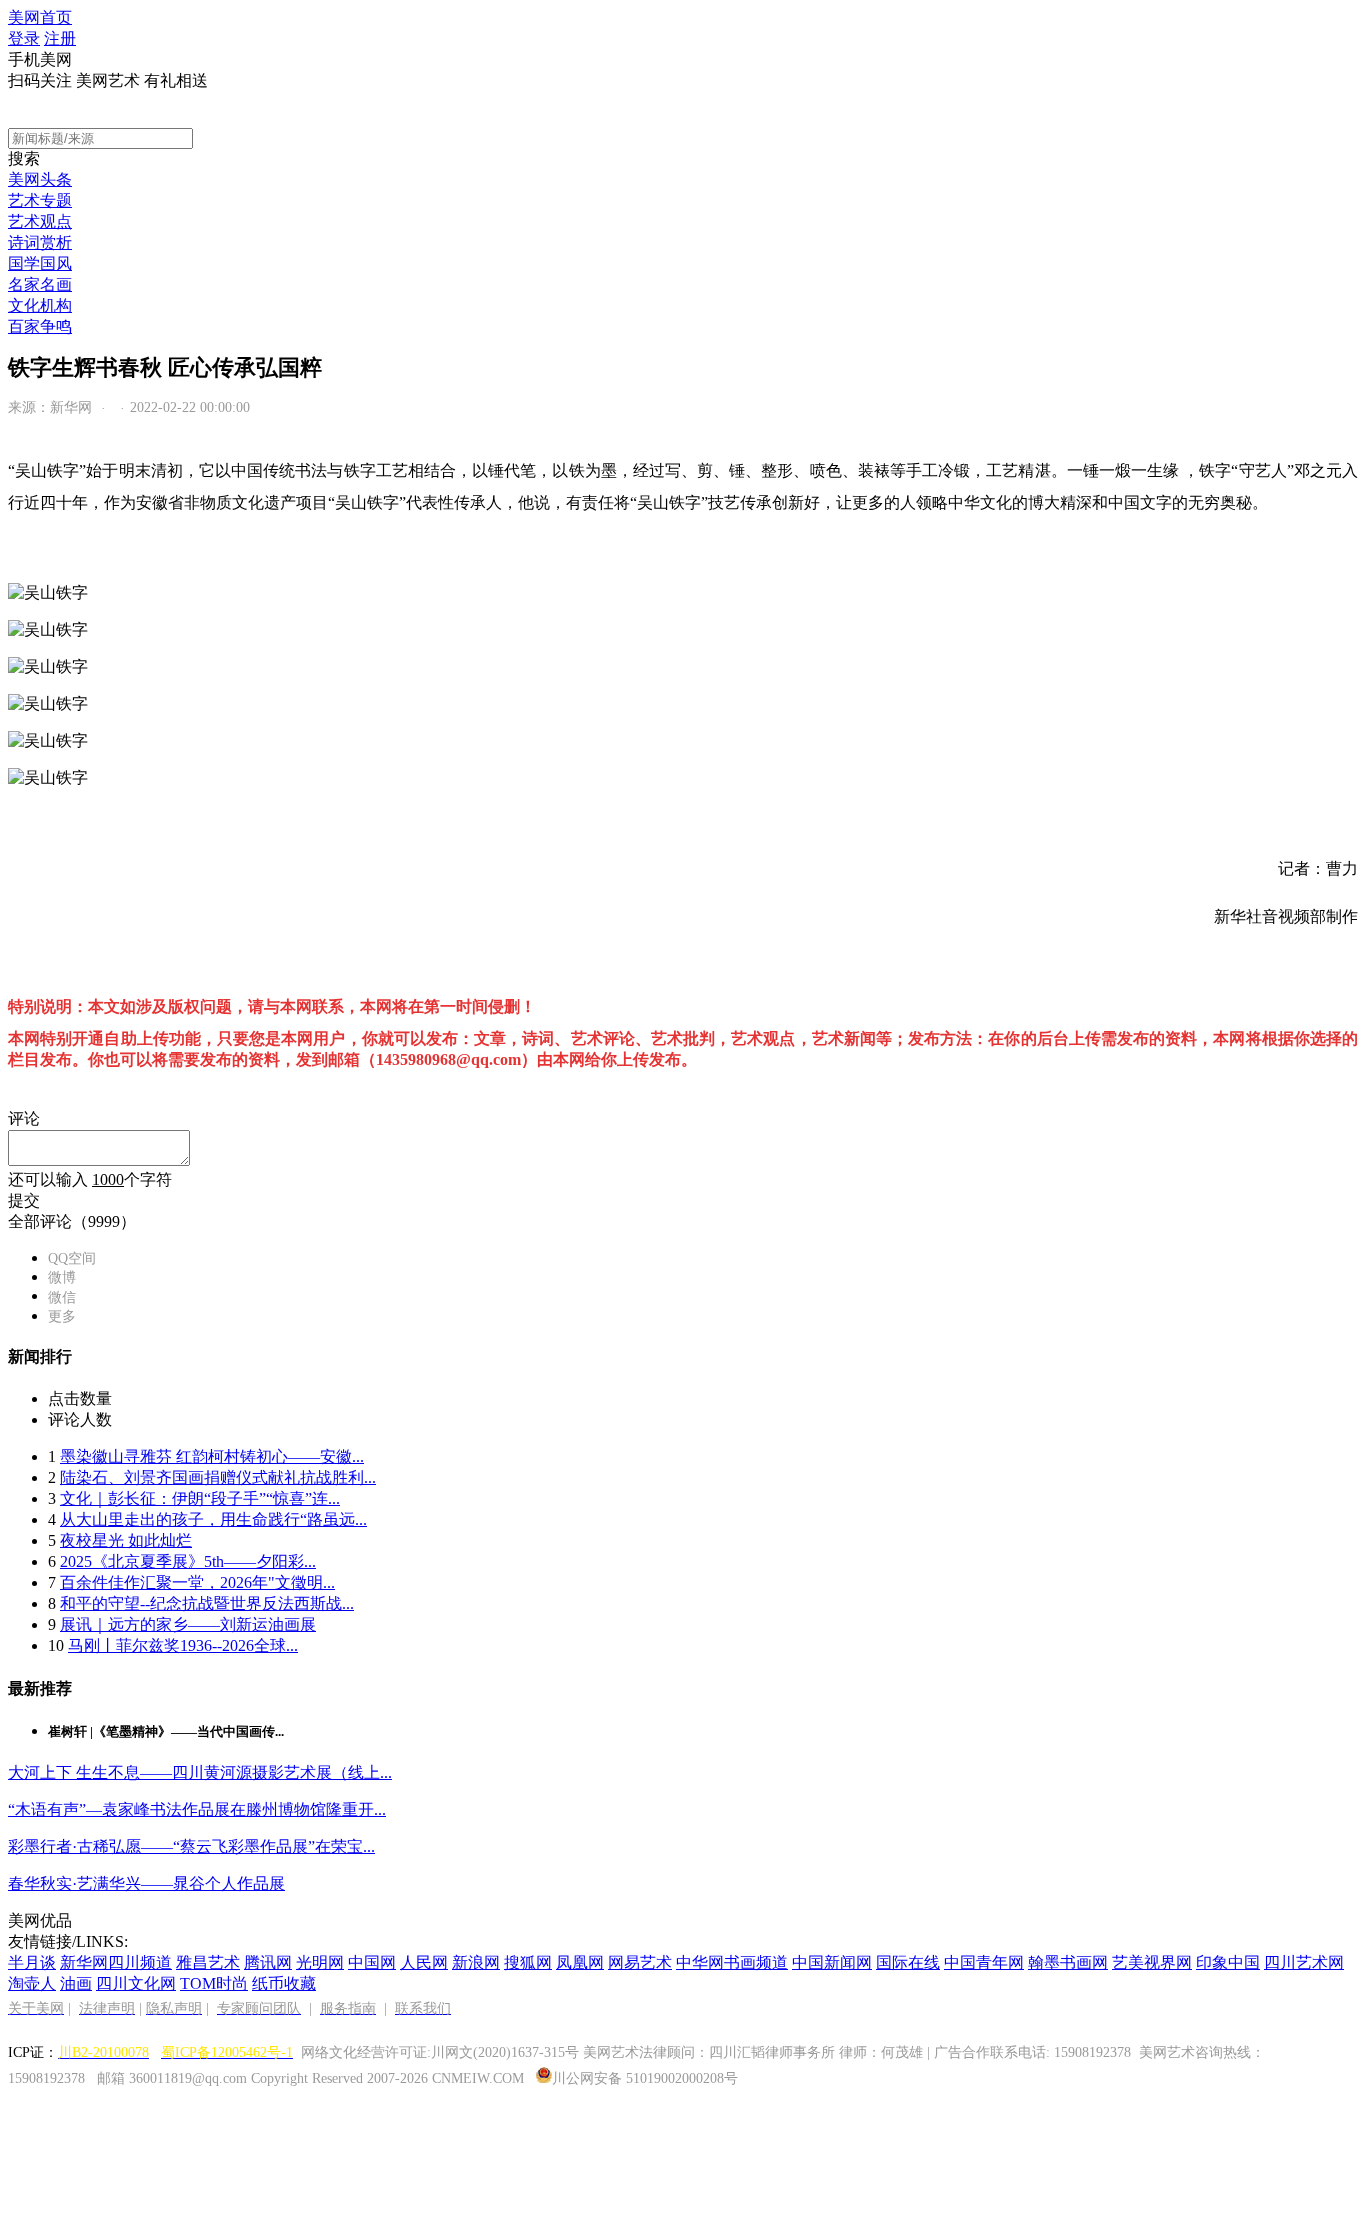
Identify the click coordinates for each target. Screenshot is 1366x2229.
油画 (76, 1983)
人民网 (424, 1962)
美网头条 (40, 179)
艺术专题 (40, 200)
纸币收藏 (284, 1983)
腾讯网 (268, 1962)
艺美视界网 (1152, 1962)
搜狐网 (528, 1962)
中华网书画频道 (732, 1962)
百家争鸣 (40, 326)
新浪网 (476, 1962)
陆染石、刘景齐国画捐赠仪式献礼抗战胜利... (218, 1477)
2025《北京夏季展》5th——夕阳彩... (188, 1561)
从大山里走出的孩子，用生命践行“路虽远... (213, 1519)
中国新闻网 (832, 1962)
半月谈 (32, 1962)
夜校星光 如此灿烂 (126, 1540)
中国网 (372, 1962)
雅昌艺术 (208, 1962)
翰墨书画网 (1068, 1962)
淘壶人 (32, 1983)
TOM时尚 (214, 1983)
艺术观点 (40, 221)
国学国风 (40, 263)
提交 (24, 1200)
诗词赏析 (40, 242)
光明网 (320, 1962)
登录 (24, 38)
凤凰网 (580, 1962)
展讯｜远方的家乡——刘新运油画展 (188, 1624)
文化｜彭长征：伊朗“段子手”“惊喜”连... (200, 1498)
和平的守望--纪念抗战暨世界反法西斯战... (207, 1603)
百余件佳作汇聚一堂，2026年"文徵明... (197, 1582)
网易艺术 (640, 1962)
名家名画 (40, 284)
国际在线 (908, 1962)
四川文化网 (136, 1983)
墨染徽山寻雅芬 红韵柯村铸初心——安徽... (212, 1456)
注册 (60, 38)
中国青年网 (984, 1962)
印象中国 (1228, 1962)
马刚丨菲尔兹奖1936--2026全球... (183, 1645)
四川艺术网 (1304, 1962)
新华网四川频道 (116, 1962)
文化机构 (40, 305)
